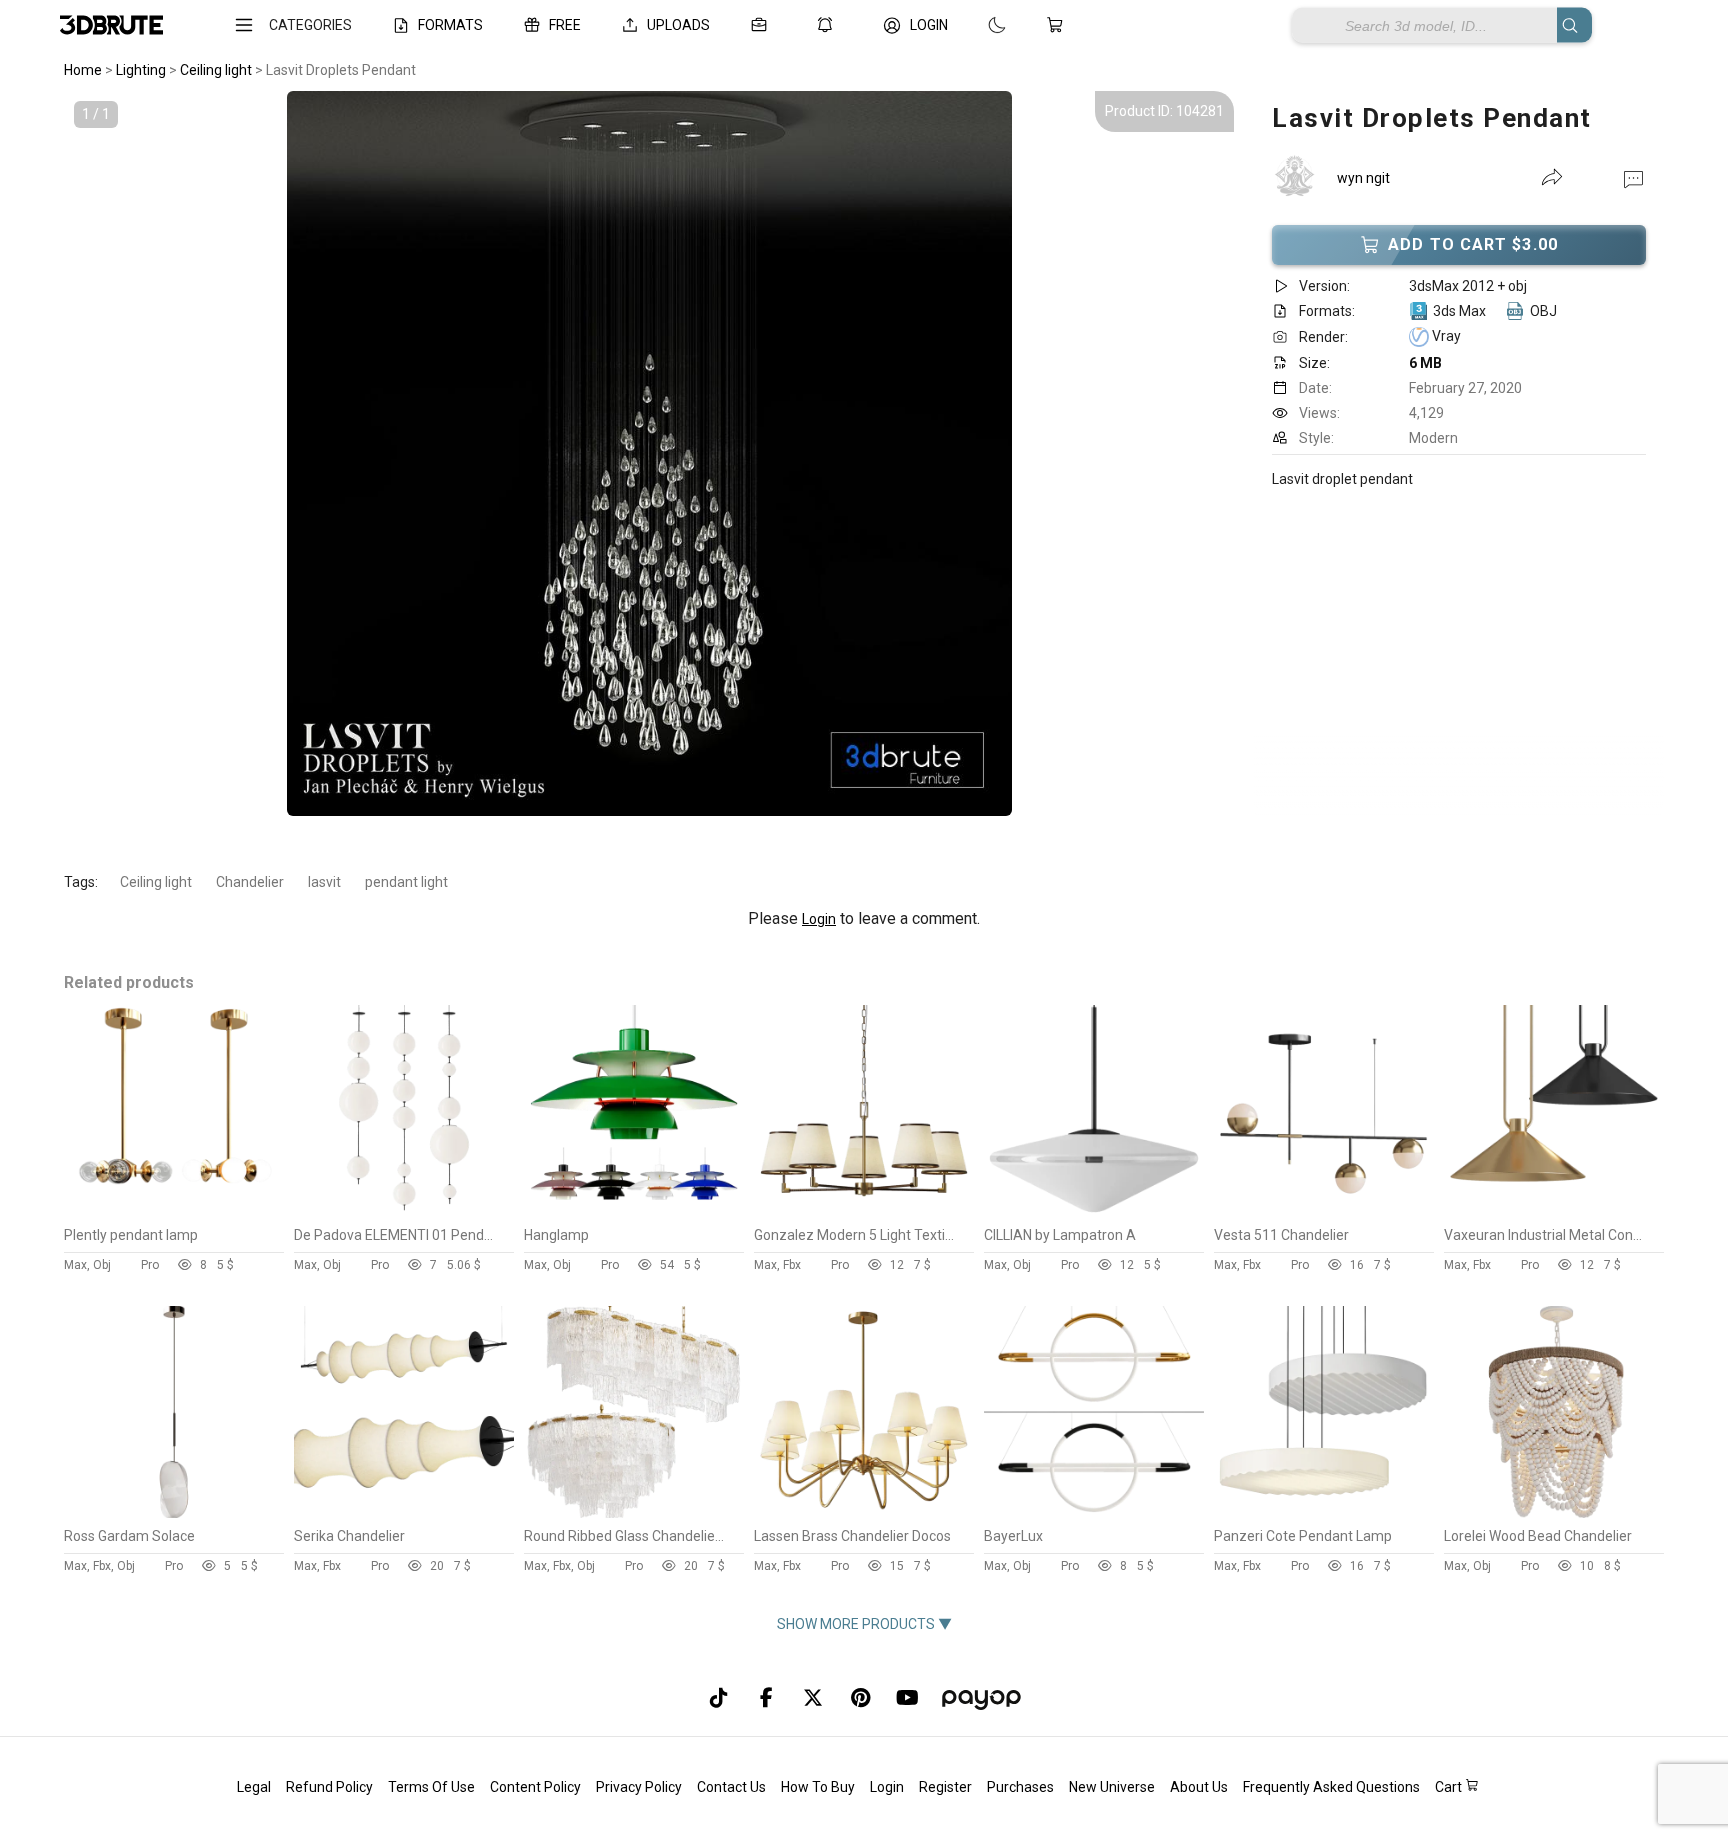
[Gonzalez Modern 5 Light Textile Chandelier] (864, 1212)
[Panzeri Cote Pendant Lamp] (1324, 1513)
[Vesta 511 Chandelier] (1324, 1212)
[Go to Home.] (111, 25)
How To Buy (818, 1787)
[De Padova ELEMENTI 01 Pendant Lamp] (404, 1212)
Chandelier (250, 882)
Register (945, 1787)
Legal (254, 1787)
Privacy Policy (639, 1787)
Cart (1450, 1787)
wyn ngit (1363, 178)
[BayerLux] (1094, 1513)
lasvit (324, 882)
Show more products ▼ (864, 1624)
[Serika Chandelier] (404, 1513)
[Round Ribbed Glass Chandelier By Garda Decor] (634, 1513)
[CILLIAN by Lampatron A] (1094, 1212)
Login (819, 919)
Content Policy (535, 1787)
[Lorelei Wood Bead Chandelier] (1554, 1513)
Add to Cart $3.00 (1473, 244)
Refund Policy (329, 1787)
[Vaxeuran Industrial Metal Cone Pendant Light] (1554, 1212)
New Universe (1112, 1787)
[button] (1633, 178)
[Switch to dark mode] (977, 25)
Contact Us (731, 1787)
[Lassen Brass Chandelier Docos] (864, 1513)
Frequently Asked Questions (1331, 1787)
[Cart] (1059, 25)
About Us (1199, 1787)
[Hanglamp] (634, 1212)
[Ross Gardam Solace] (174, 1513)
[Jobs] (763, 25)
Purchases (1020, 1787)
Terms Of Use (431, 1787)
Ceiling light (156, 882)
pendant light (406, 882)
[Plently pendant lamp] (174, 1212)
